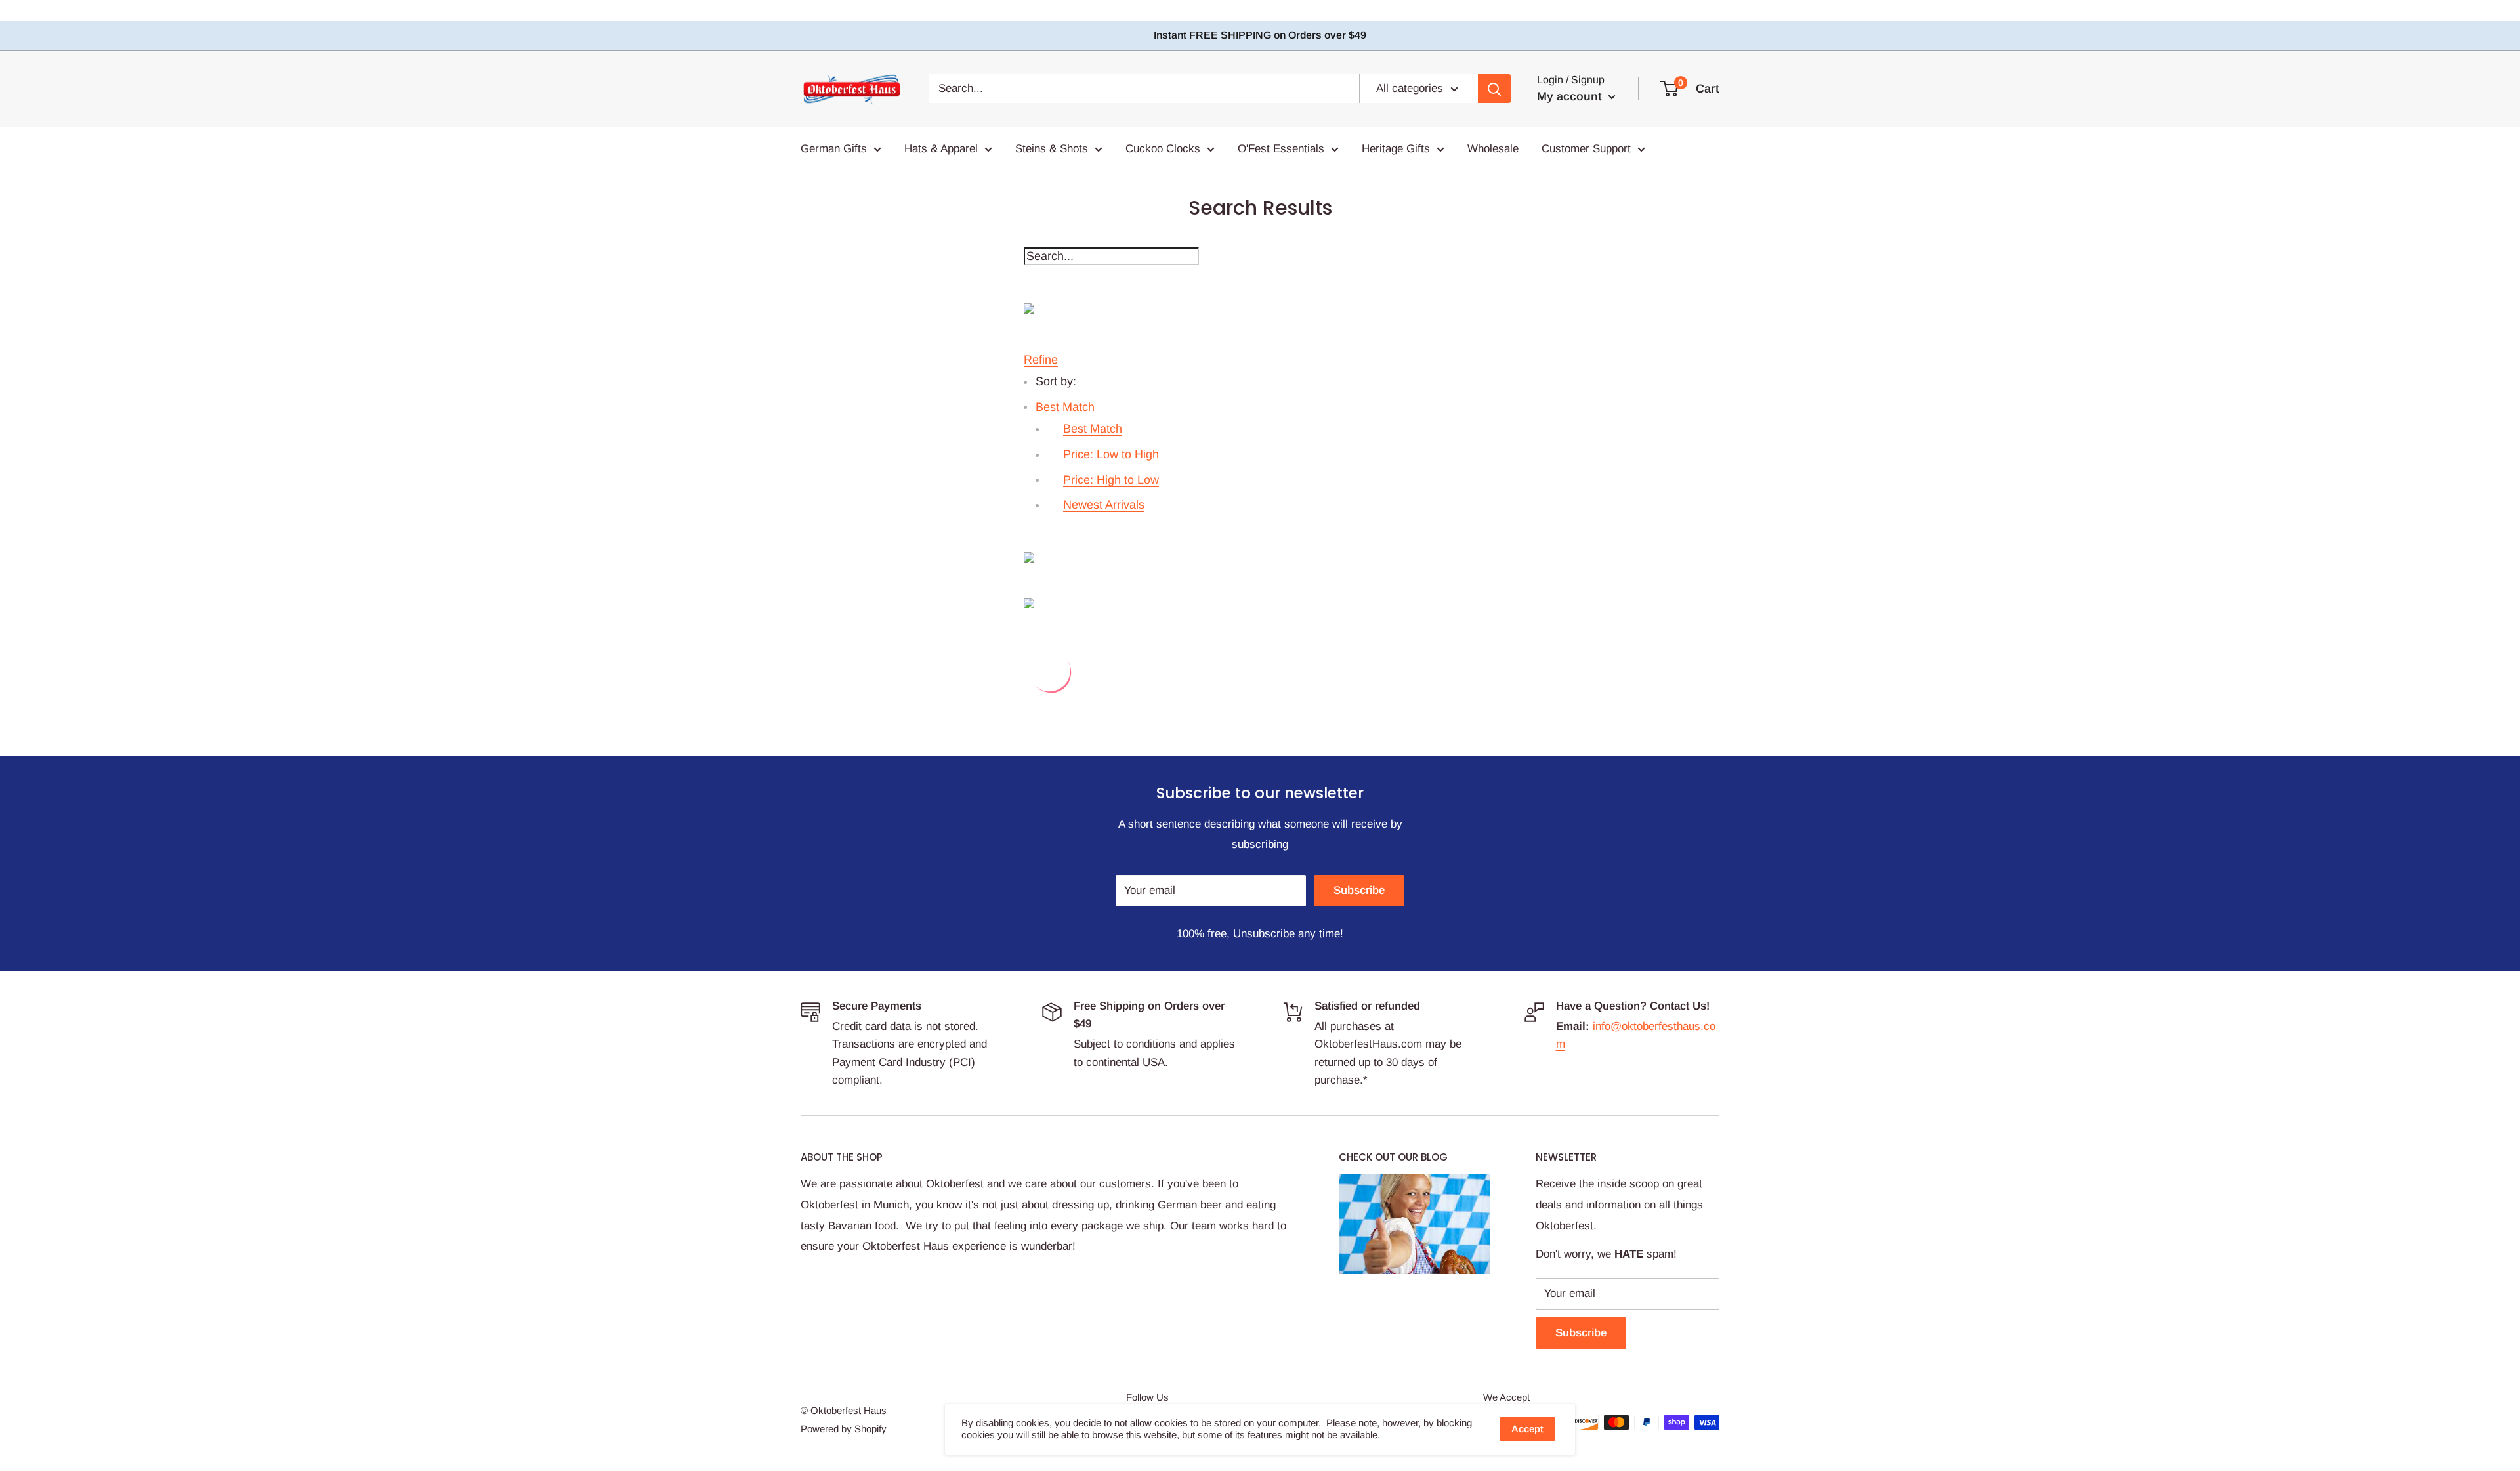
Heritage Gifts (1396, 149)
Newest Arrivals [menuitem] (1104, 505)
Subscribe (1359, 890)
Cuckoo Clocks (1163, 149)
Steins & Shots (1052, 149)
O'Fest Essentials (1281, 149)
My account (1571, 96)
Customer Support (1586, 149)
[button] (1065, 407)
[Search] (1494, 89)
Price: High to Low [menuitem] (1111, 480)
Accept (1527, 1429)
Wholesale (1493, 149)
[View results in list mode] (1260, 603)
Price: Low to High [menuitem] (1111, 454)
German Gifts (834, 149)
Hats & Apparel (941, 149)
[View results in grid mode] (1260, 557)
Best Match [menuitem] (1093, 429)
